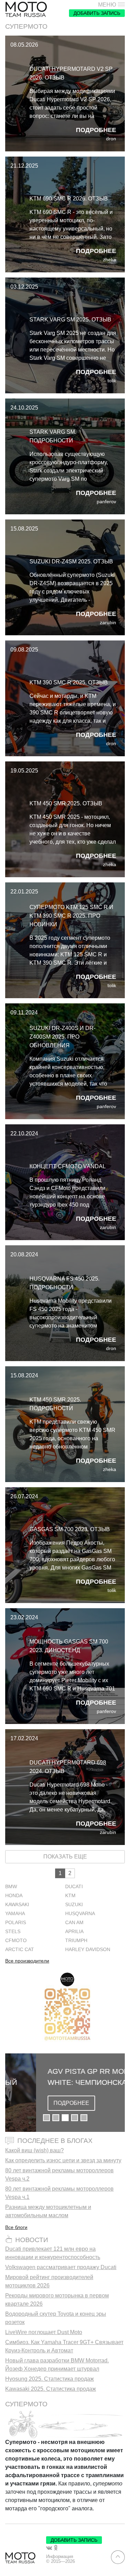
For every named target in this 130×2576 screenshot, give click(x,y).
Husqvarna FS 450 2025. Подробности (64, 1283)
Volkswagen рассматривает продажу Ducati (61, 2267)
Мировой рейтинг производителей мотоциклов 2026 (49, 2281)
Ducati (74, 1887)
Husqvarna (80, 1914)
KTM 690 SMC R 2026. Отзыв (69, 199)
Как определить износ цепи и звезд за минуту (63, 2160)
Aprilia (74, 1932)
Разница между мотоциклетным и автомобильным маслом (48, 2211)
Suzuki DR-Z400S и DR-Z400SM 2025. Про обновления (62, 1037)
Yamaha (15, 1914)
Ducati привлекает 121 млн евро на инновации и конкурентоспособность (53, 2253)
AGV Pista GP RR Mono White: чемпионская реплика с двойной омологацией (60, 2077)
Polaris (16, 1923)
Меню (107, 5)
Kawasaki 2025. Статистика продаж (51, 2389)
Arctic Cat (20, 1950)
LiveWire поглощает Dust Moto (44, 2332)
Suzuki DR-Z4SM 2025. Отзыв (71, 561)
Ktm (70, 1896)
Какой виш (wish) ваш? (34, 2150)
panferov (106, 502)
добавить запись (97, 13)
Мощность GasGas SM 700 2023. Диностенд (69, 1646)
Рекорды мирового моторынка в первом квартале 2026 (57, 2300)
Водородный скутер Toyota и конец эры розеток (56, 2318)
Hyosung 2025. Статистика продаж (50, 2379)
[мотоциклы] (26, 10)
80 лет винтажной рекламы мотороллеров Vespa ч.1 (59, 2193)
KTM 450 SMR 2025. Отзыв (66, 803)
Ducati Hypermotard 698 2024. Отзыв (68, 1767)
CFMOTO (16, 1941)
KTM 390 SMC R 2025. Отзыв (69, 682)
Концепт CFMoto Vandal (68, 1166)
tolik (112, 381)
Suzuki (74, 1905)
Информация (60, 2557)
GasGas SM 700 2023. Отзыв (70, 1529)
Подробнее (96, 130)
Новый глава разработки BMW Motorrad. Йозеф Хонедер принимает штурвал (57, 2365)
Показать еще (65, 1857)
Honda (14, 1896)
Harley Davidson (88, 1950)
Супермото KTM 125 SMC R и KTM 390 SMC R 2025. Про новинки (71, 916)
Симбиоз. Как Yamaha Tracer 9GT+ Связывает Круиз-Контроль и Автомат (64, 2346)
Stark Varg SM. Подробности (53, 436)
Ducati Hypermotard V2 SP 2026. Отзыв (71, 73)
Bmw (11, 1887)
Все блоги (16, 2227)
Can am (74, 1923)
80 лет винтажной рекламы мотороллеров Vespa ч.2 (59, 2175)
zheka (110, 260)
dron (111, 139)
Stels (13, 1932)
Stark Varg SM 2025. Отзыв (70, 320)
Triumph (76, 1941)
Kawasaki (17, 1905)
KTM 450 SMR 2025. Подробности (55, 1404)
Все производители (27, 1961)
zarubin (108, 623)
